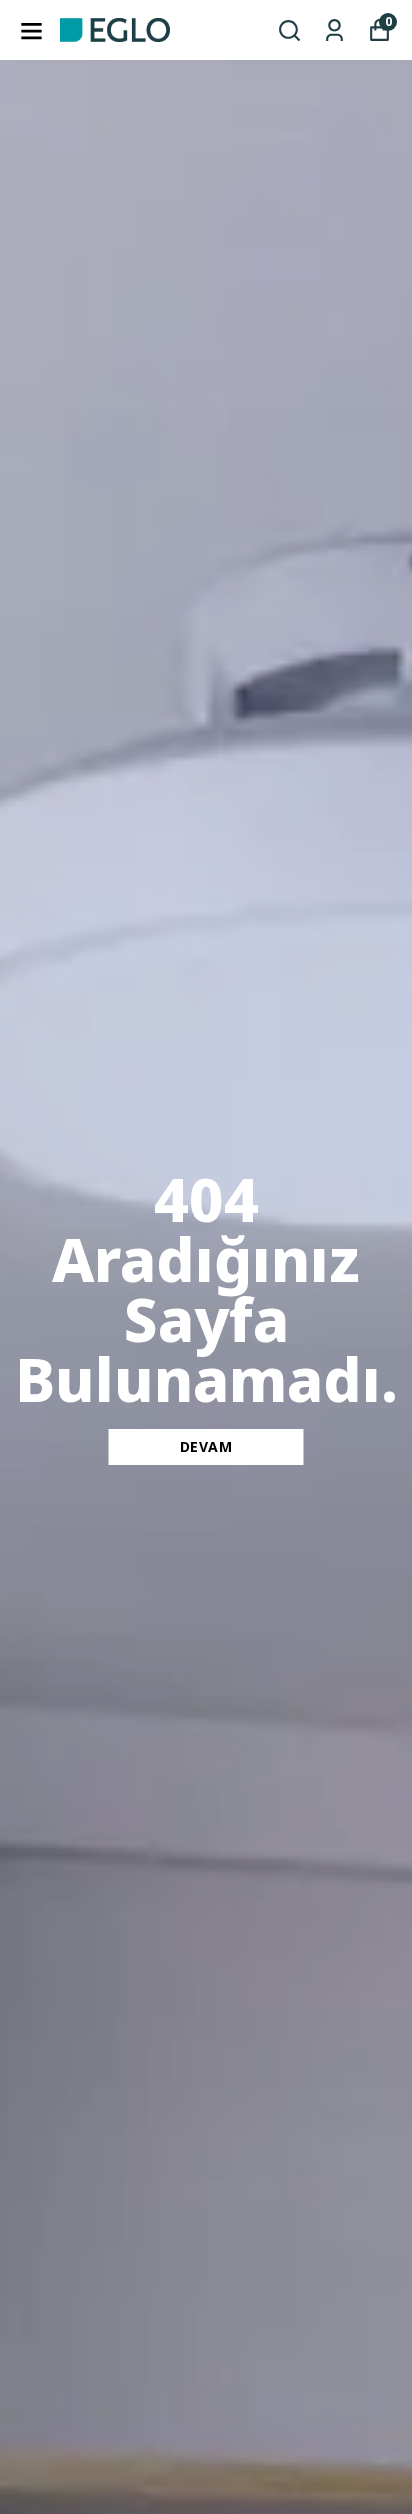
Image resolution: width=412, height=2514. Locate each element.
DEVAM (206, 1446)
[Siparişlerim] (334, 30)
